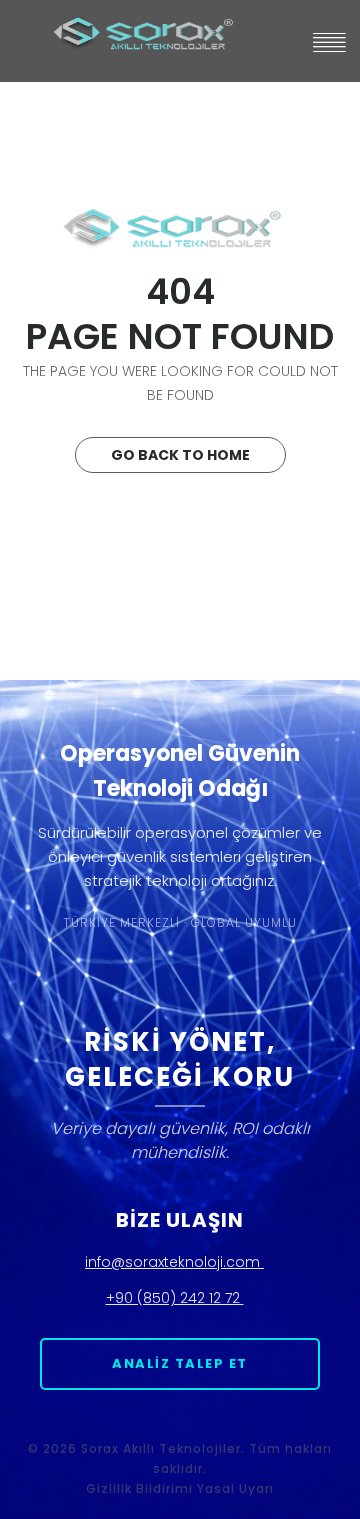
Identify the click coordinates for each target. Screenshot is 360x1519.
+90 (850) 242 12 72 (175, 1298)
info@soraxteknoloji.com (174, 1262)
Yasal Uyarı (235, 1488)
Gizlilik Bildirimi (139, 1488)
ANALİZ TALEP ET (180, 1363)
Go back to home (180, 455)
